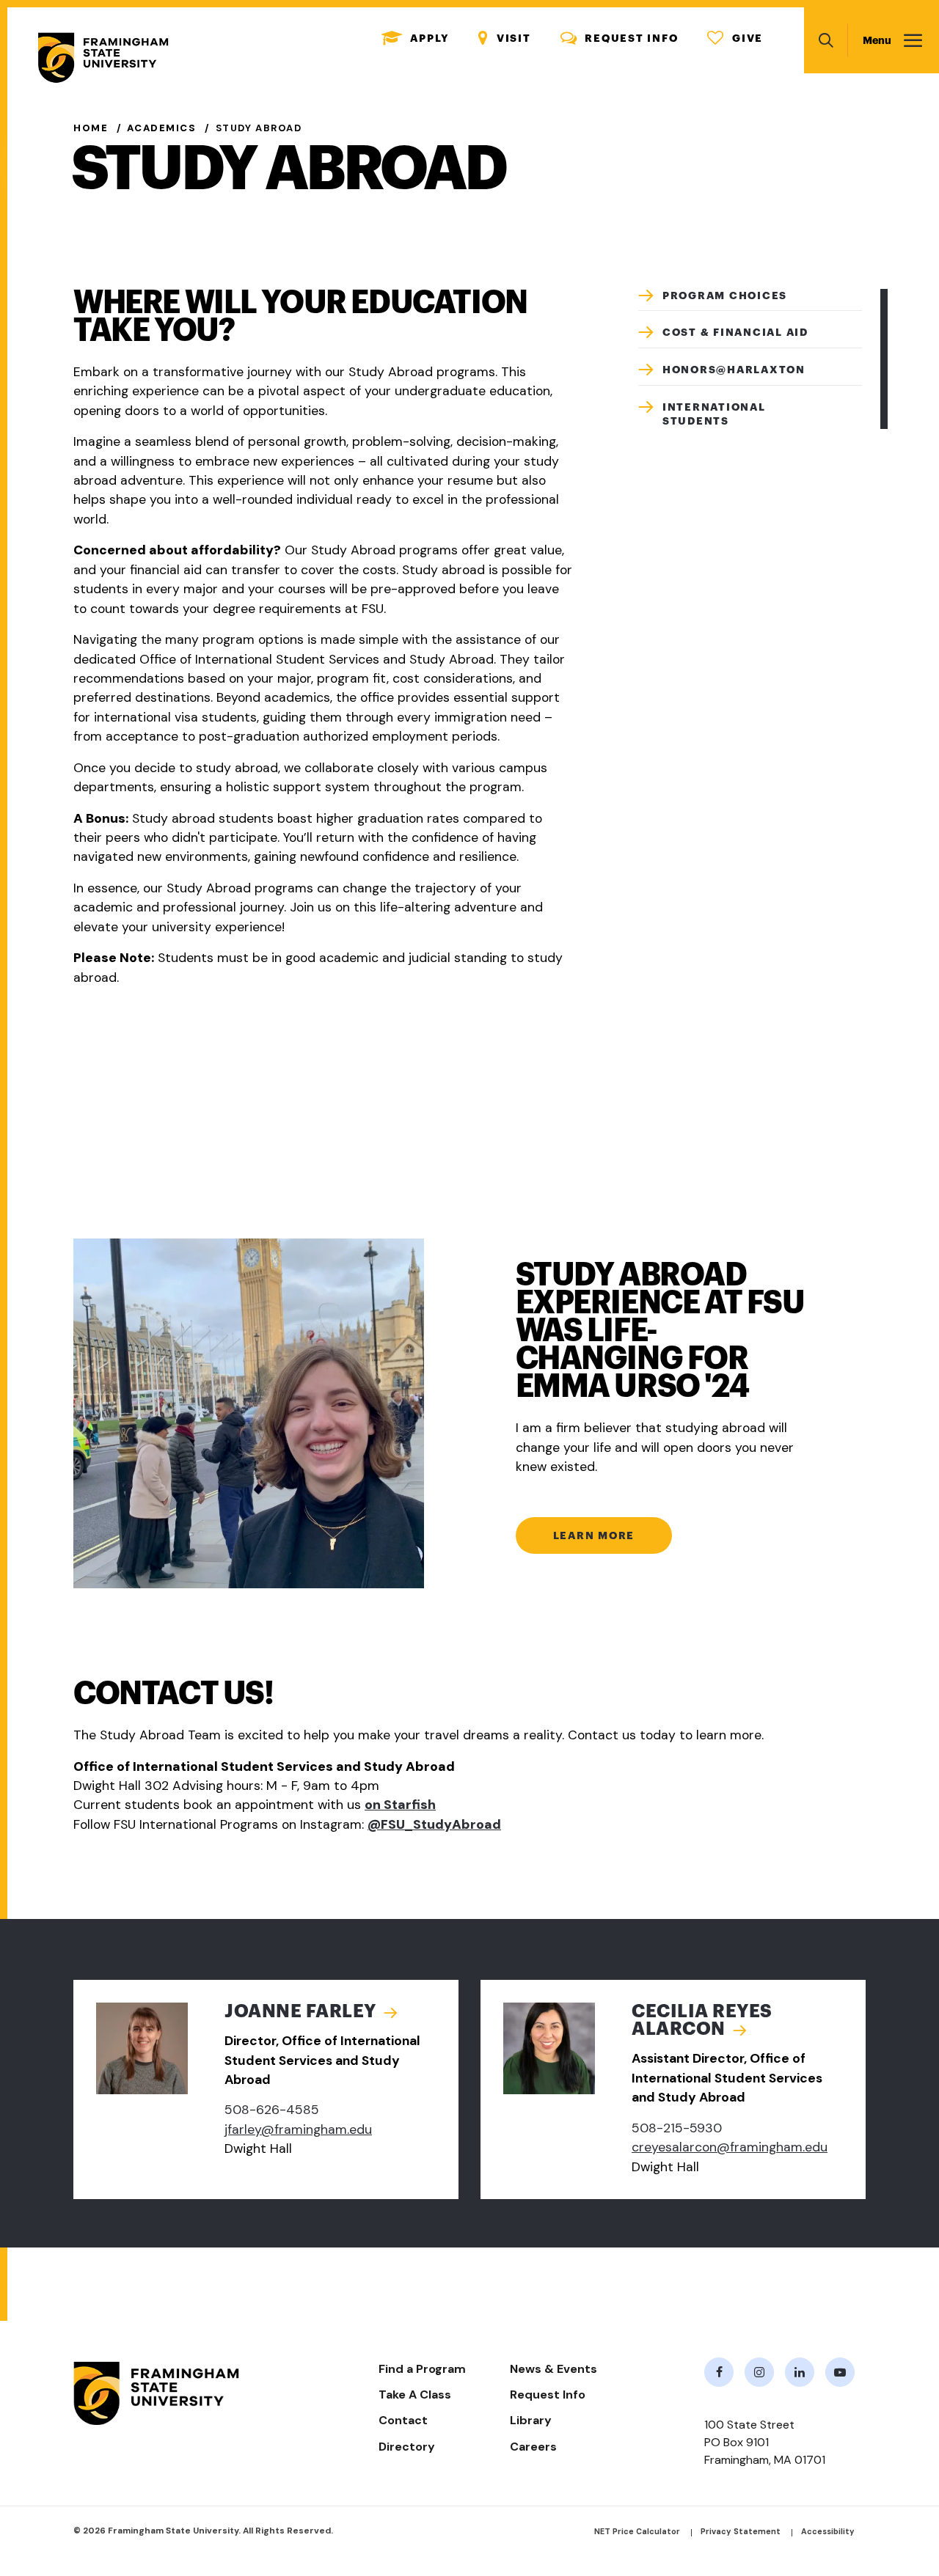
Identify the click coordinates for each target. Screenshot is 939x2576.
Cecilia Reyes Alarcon (702, 2020)
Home (91, 128)
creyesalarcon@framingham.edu (730, 2147)
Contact (403, 2420)
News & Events (553, 2369)
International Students (714, 414)
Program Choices (725, 296)
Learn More (594, 1535)
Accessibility (828, 2531)
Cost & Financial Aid (735, 332)
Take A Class (415, 2395)
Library (531, 2420)
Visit (505, 38)
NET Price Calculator (637, 2531)
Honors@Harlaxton (734, 370)
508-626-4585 (272, 2110)
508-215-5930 (677, 2128)
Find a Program (422, 2369)
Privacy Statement (741, 2531)
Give (735, 38)
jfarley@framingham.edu (298, 2129)
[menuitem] (750, 300)
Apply (416, 38)
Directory (407, 2447)
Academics (161, 128)
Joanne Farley (300, 2011)
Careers (533, 2447)
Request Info (620, 38)
